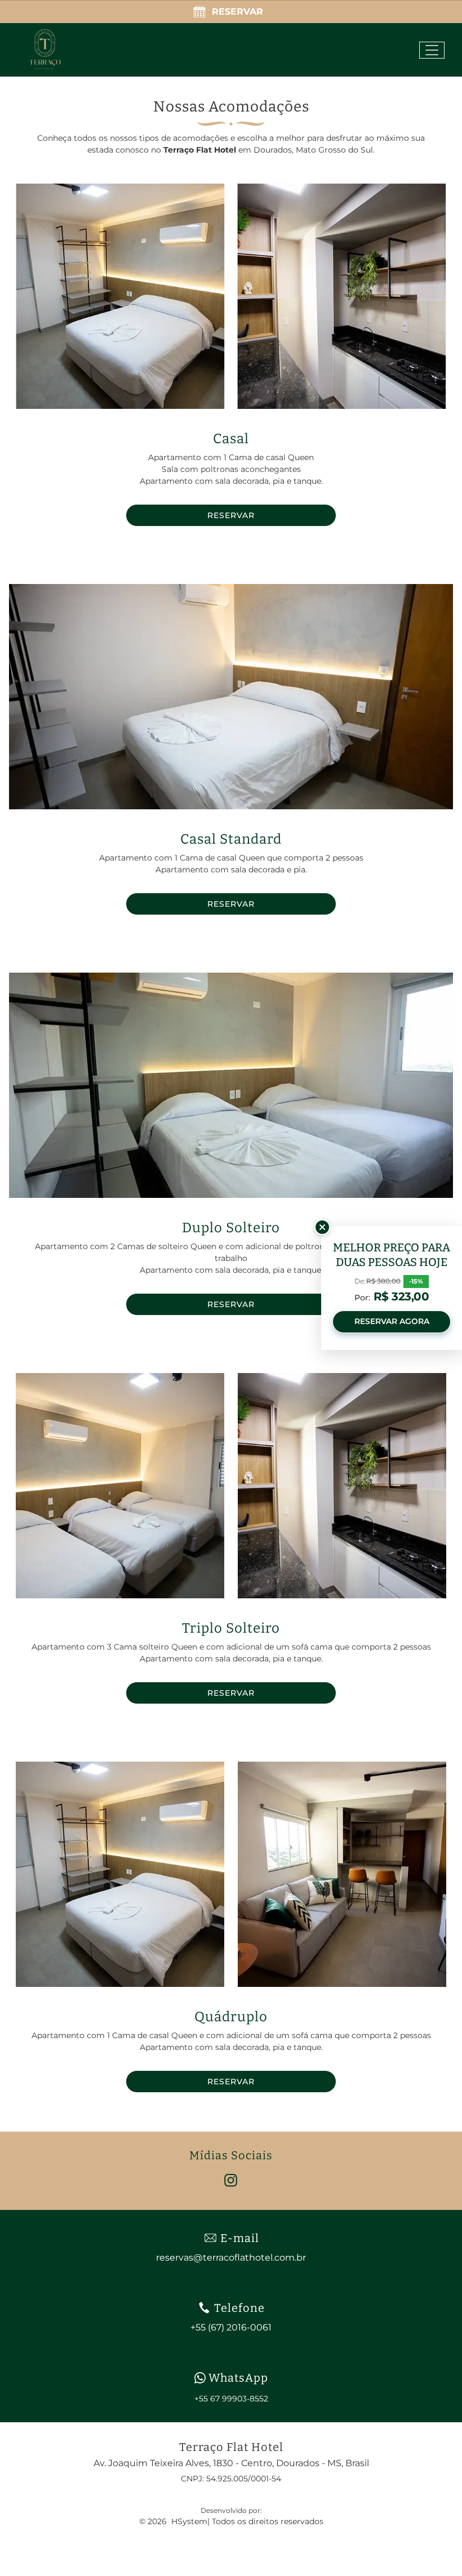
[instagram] (231, 2182)
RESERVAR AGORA (392, 1321)
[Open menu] (432, 50)
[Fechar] (322, 1227)
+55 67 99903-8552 (231, 2399)
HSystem (189, 2521)
